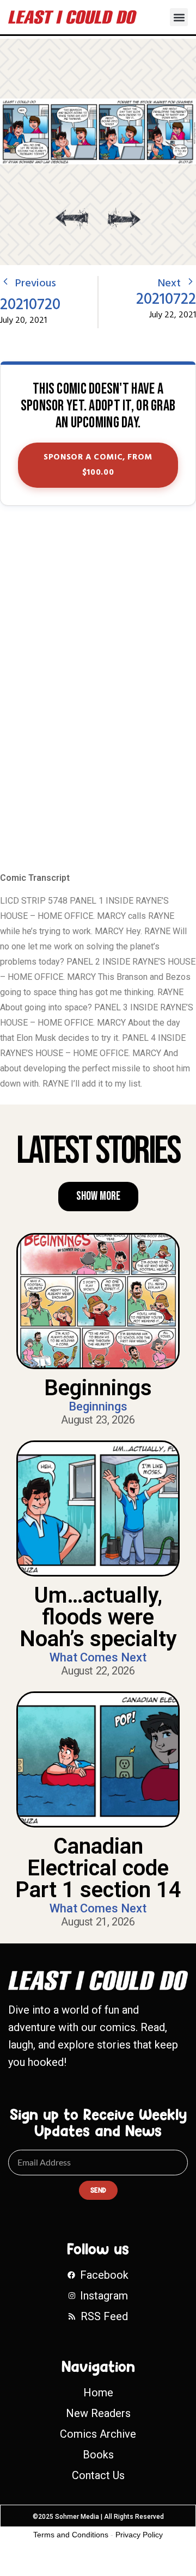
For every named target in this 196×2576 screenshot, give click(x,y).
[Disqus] (98, 690)
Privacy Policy (139, 2535)
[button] (179, 17)
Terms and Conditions (71, 2535)
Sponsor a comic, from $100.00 (98, 465)
